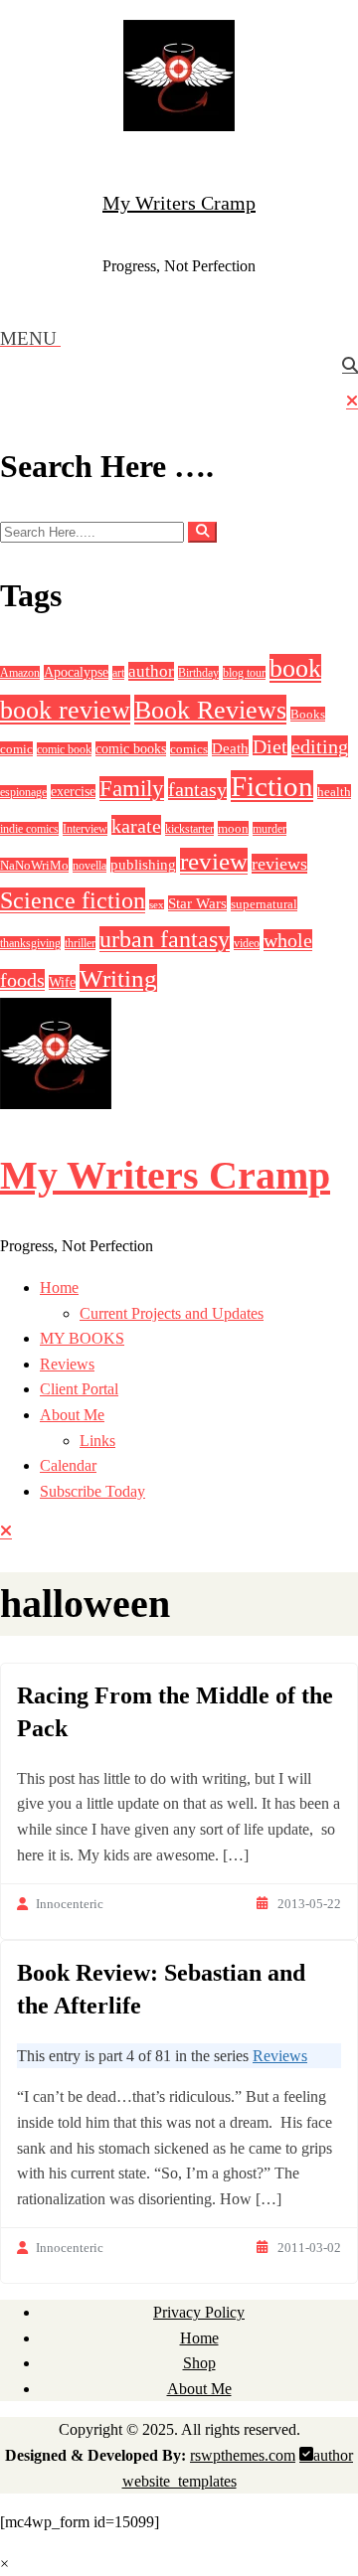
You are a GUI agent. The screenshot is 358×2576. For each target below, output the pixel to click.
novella (89, 866)
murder (269, 829)
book (295, 668)
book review (65, 710)
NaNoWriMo (34, 865)
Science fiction (73, 900)
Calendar (68, 1465)
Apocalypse (76, 672)
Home (59, 1288)
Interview (85, 829)
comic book (64, 749)
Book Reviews (210, 710)
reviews (279, 864)
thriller (80, 943)
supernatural (264, 904)
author (151, 671)
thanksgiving (30, 943)
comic (16, 749)
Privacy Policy (199, 2312)
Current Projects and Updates (172, 1313)
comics (189, 749)
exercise (73, 792)
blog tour (244, 673)
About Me (72, 1415)
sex (157, 905)
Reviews (67, 1364)
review (214, 861)
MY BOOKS (82, 1338)
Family (132, 789)
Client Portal (79, 1389)
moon (233, 828)
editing (320, 746)
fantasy (197, 789)
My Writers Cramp (179, 203)
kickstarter (189, 829)
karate (136, 826)
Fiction (272, 786)
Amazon (20, 673)
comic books (131, 749)
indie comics (29, 829)
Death (230, 748)
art (118, 673)
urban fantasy (165, 939)
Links (97, 1441)
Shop (199, 2363)
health (334, 792)
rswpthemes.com (243, 2455)
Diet (270, 746)
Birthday (198, 673)
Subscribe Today (92, 1491)
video (247, 943)
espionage (23, 792)
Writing (118, 978)
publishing (143, 865)
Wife (62, 982)
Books (308, 714)
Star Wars (197, 903)
